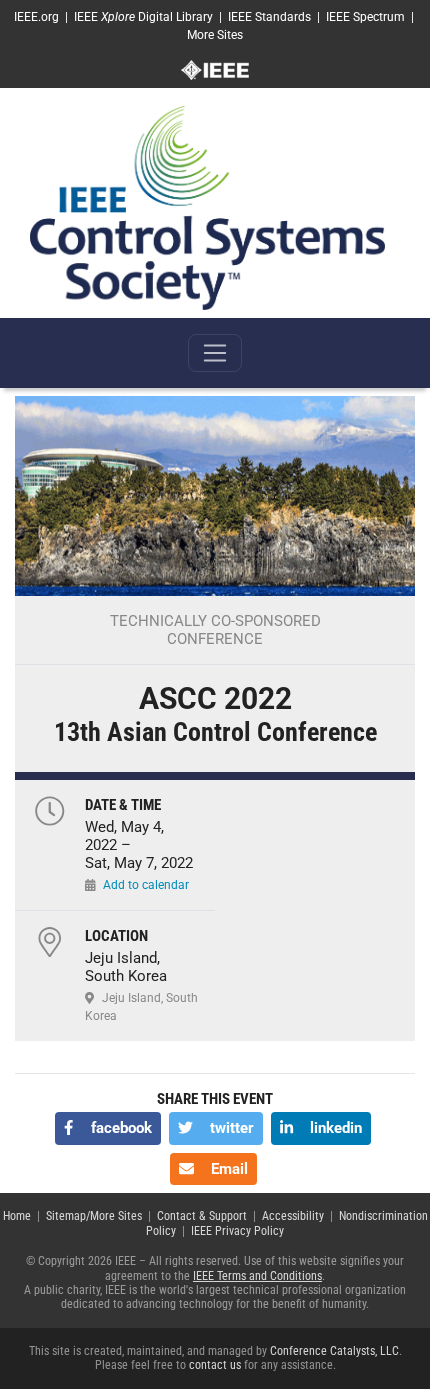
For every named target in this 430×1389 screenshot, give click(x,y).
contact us (215, 1365)
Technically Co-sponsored (215, 621)
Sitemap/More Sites (94, 1216)
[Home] (207, 207)
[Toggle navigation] (215, 353)
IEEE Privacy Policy (237, 1231)
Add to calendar (146, 885)
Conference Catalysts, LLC (334, 1351)
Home (17, 1216)
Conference (215, 639)
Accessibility (293, 1216)
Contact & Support (202, 1216)
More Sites (215, 35)
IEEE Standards (269, 17)
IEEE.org (36, 17)
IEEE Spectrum (365, 17)
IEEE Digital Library (143, 17)
